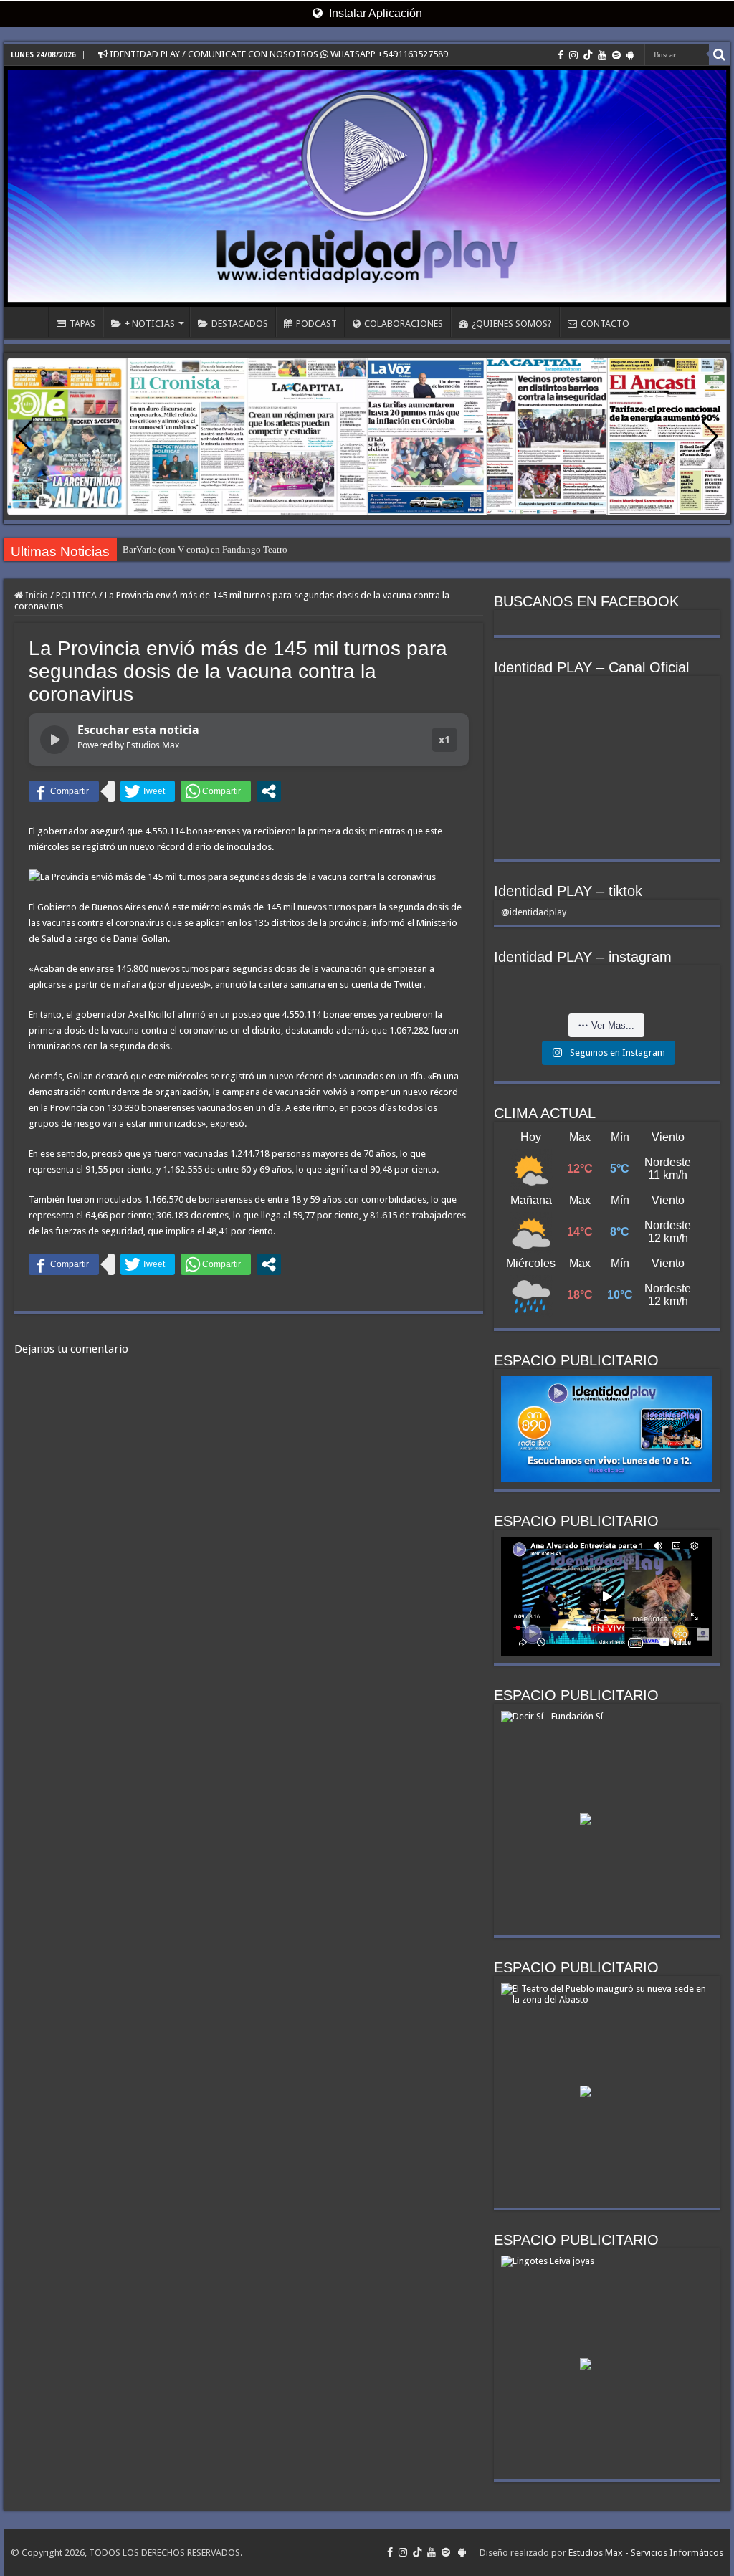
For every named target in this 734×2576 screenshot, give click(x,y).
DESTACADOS (240, 324)
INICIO (29, 322)
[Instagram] (573, 55)
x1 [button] (444, 739)
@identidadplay (534, 912)
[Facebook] (561, 55)
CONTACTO (605, 324)
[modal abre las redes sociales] (269, 791)
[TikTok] (588, 55)
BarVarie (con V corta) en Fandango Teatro (205, 549)
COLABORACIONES (404, 324)
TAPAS (82, 324)
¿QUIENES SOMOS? (512, 324)
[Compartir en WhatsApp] (216, 791)
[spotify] (616, 55)
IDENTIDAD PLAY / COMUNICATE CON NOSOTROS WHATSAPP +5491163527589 (278, 54)
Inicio (35, 595)
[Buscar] (720, 54)
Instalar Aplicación (374, 13)
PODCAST (316, 324)
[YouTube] (602, 55)
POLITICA (76, 595)
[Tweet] (148, 791)
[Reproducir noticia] (54, 740)
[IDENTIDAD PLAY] (367, 186)
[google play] (630, 55)
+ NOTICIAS (150, 324)
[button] (710, 437)
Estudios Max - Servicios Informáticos (646, 2553)
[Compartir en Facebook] (64, 791)
